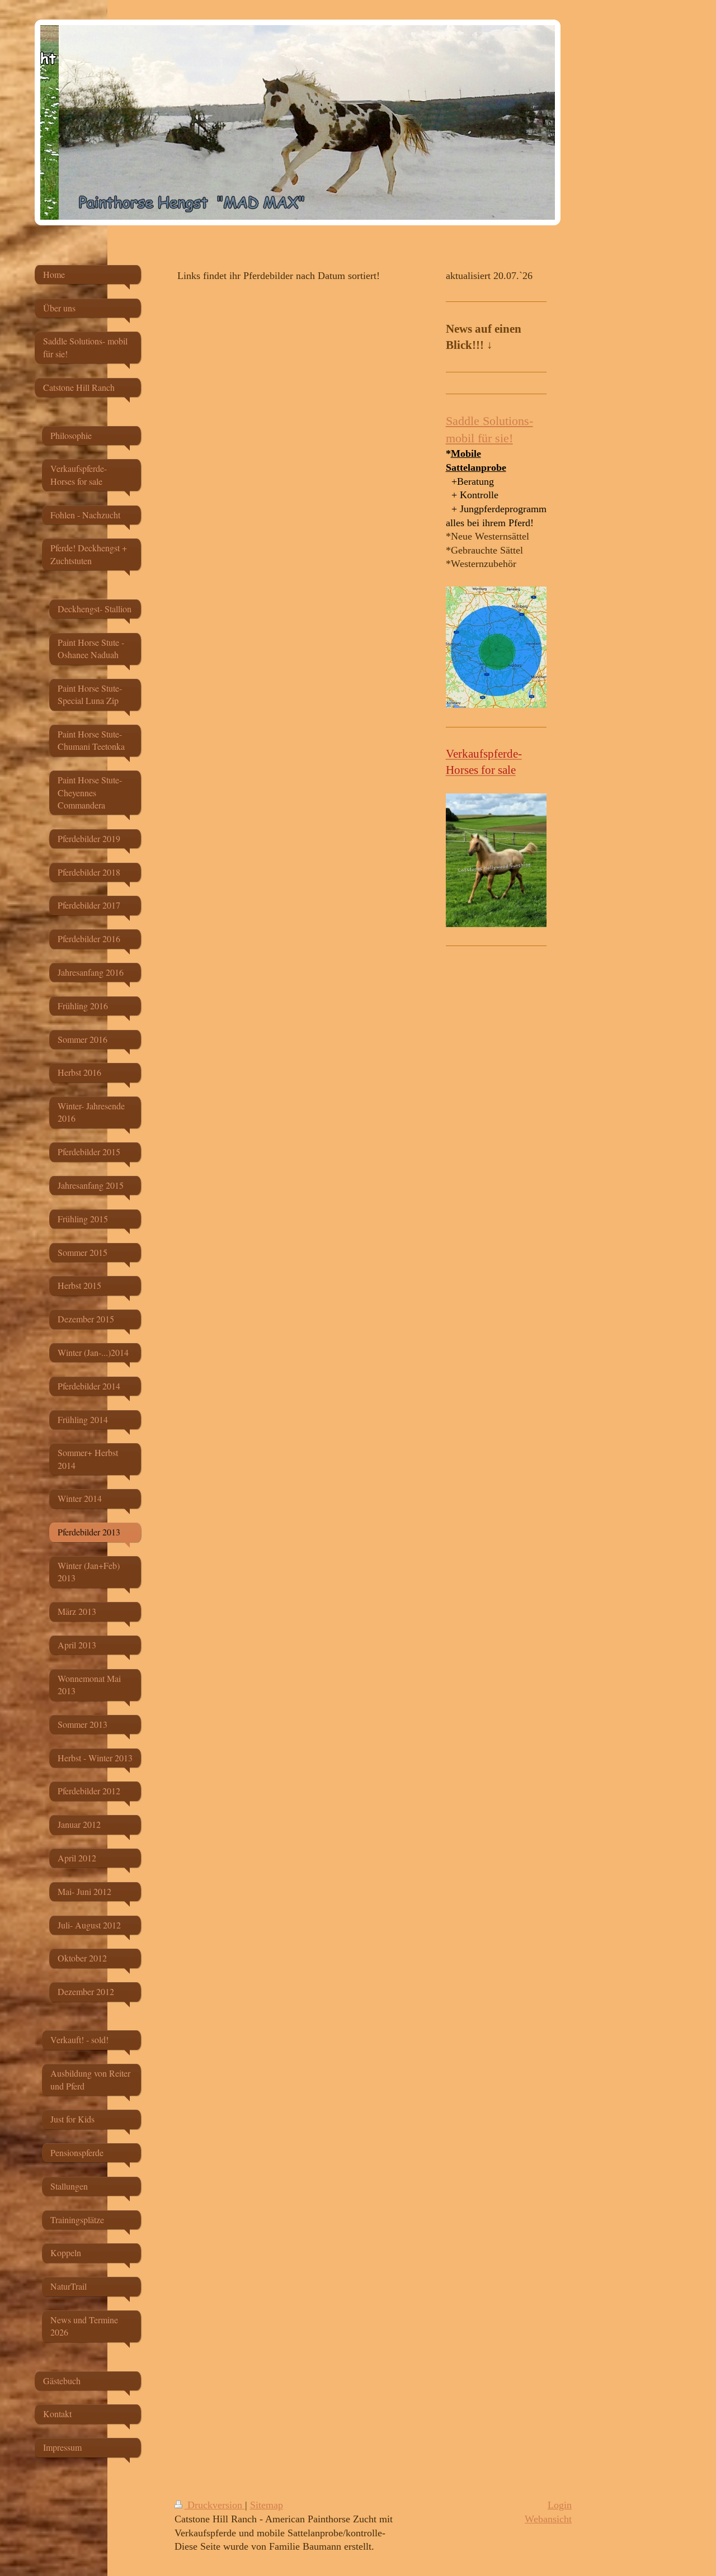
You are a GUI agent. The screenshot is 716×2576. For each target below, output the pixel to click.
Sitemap (267, 2505)
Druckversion (215, 2505)
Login (560, 2505)
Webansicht (548, 2519)
